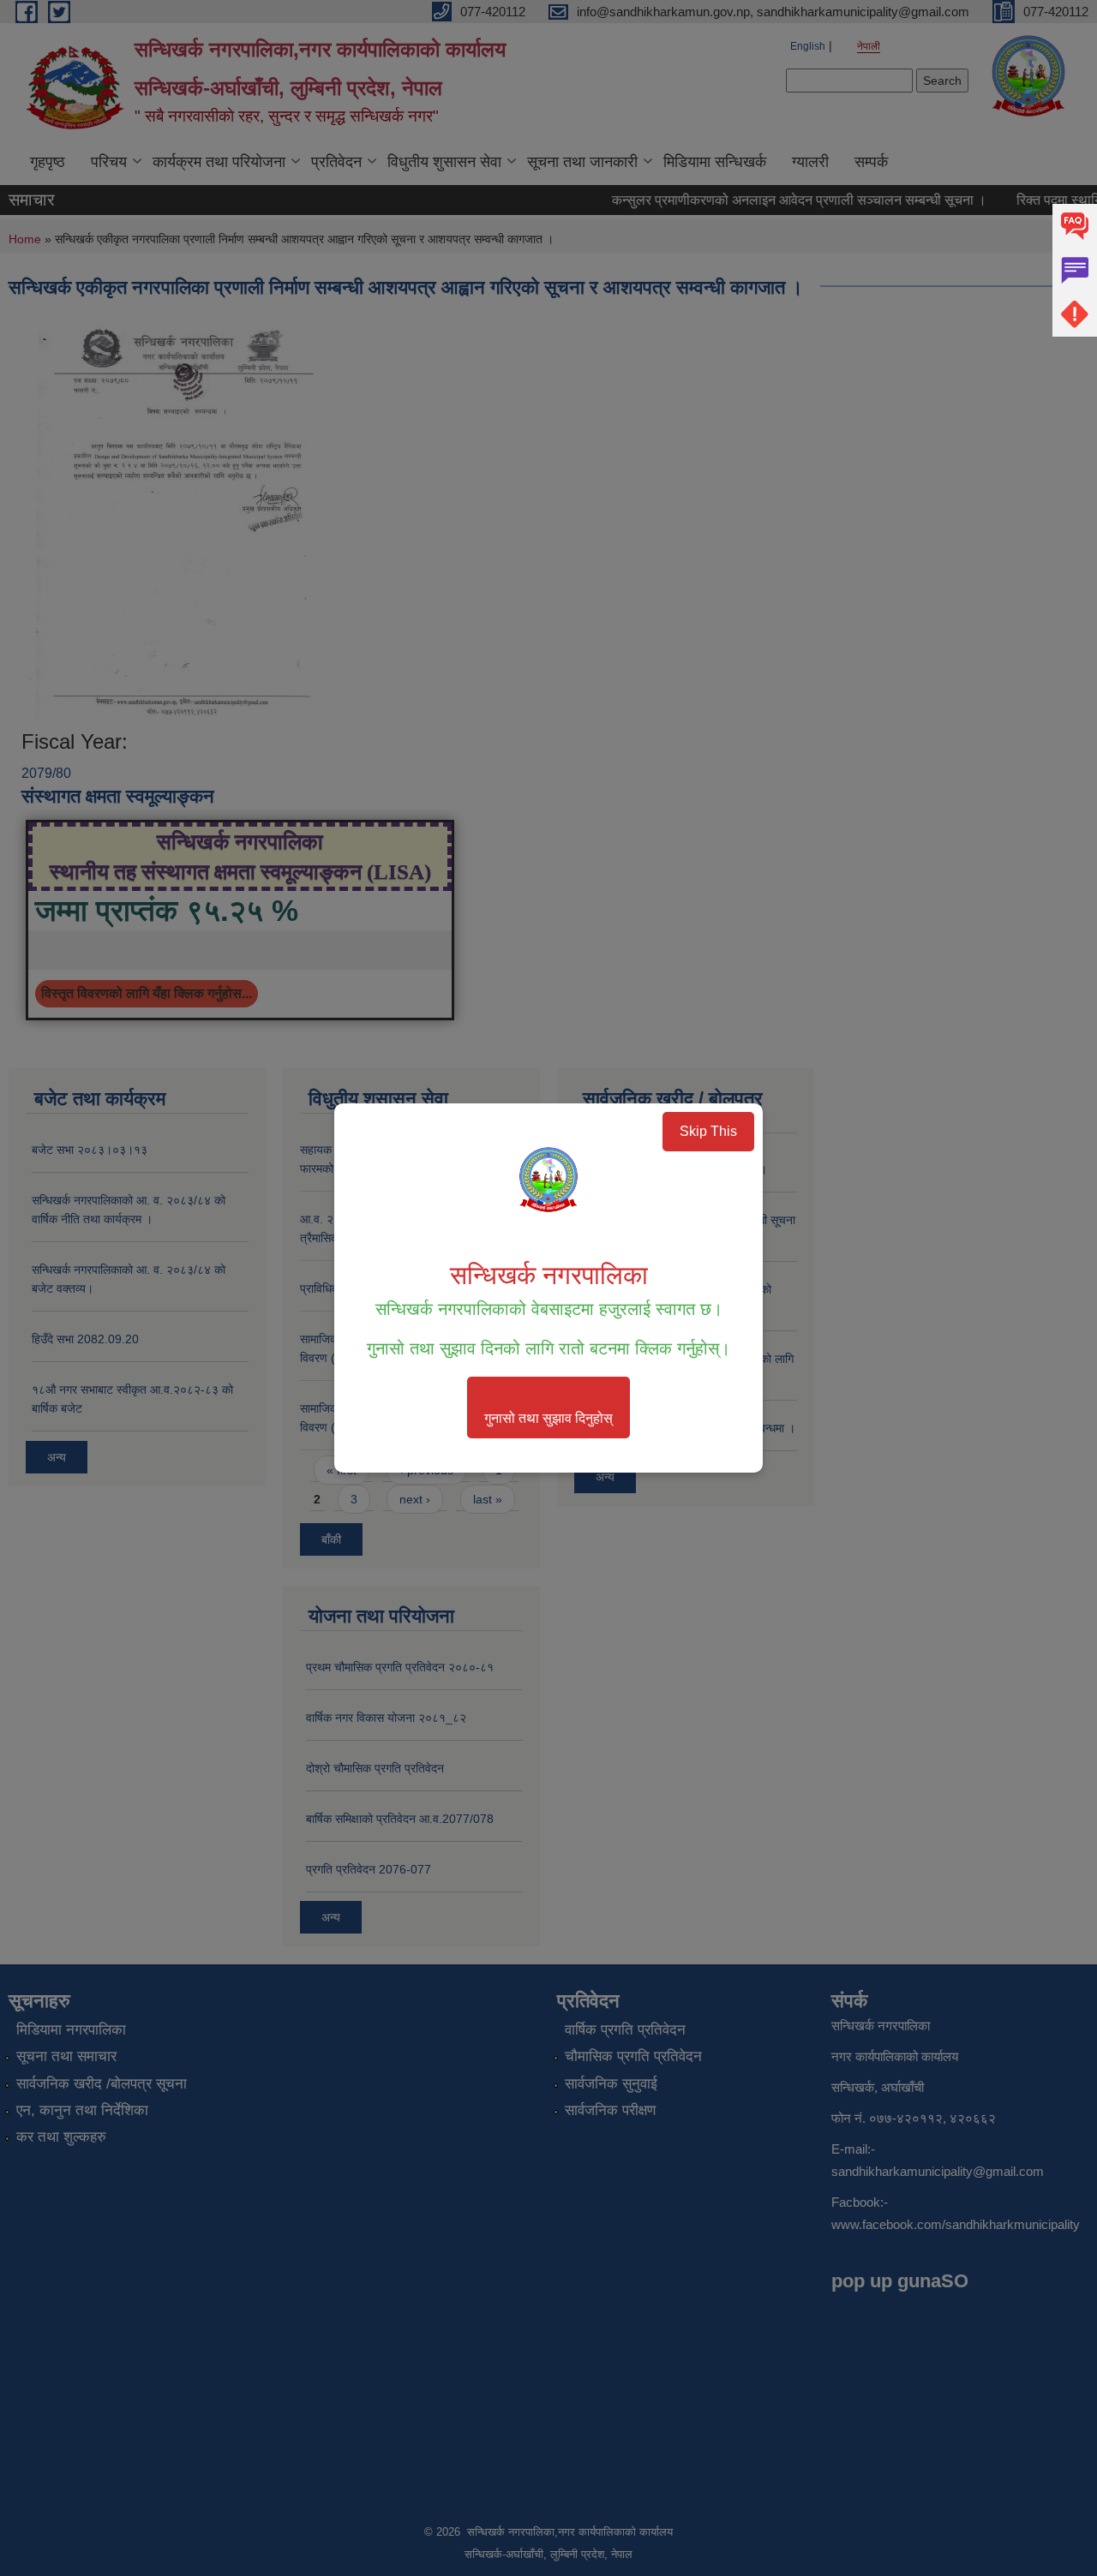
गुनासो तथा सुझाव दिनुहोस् (548, 1418)
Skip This (708, 1131)
